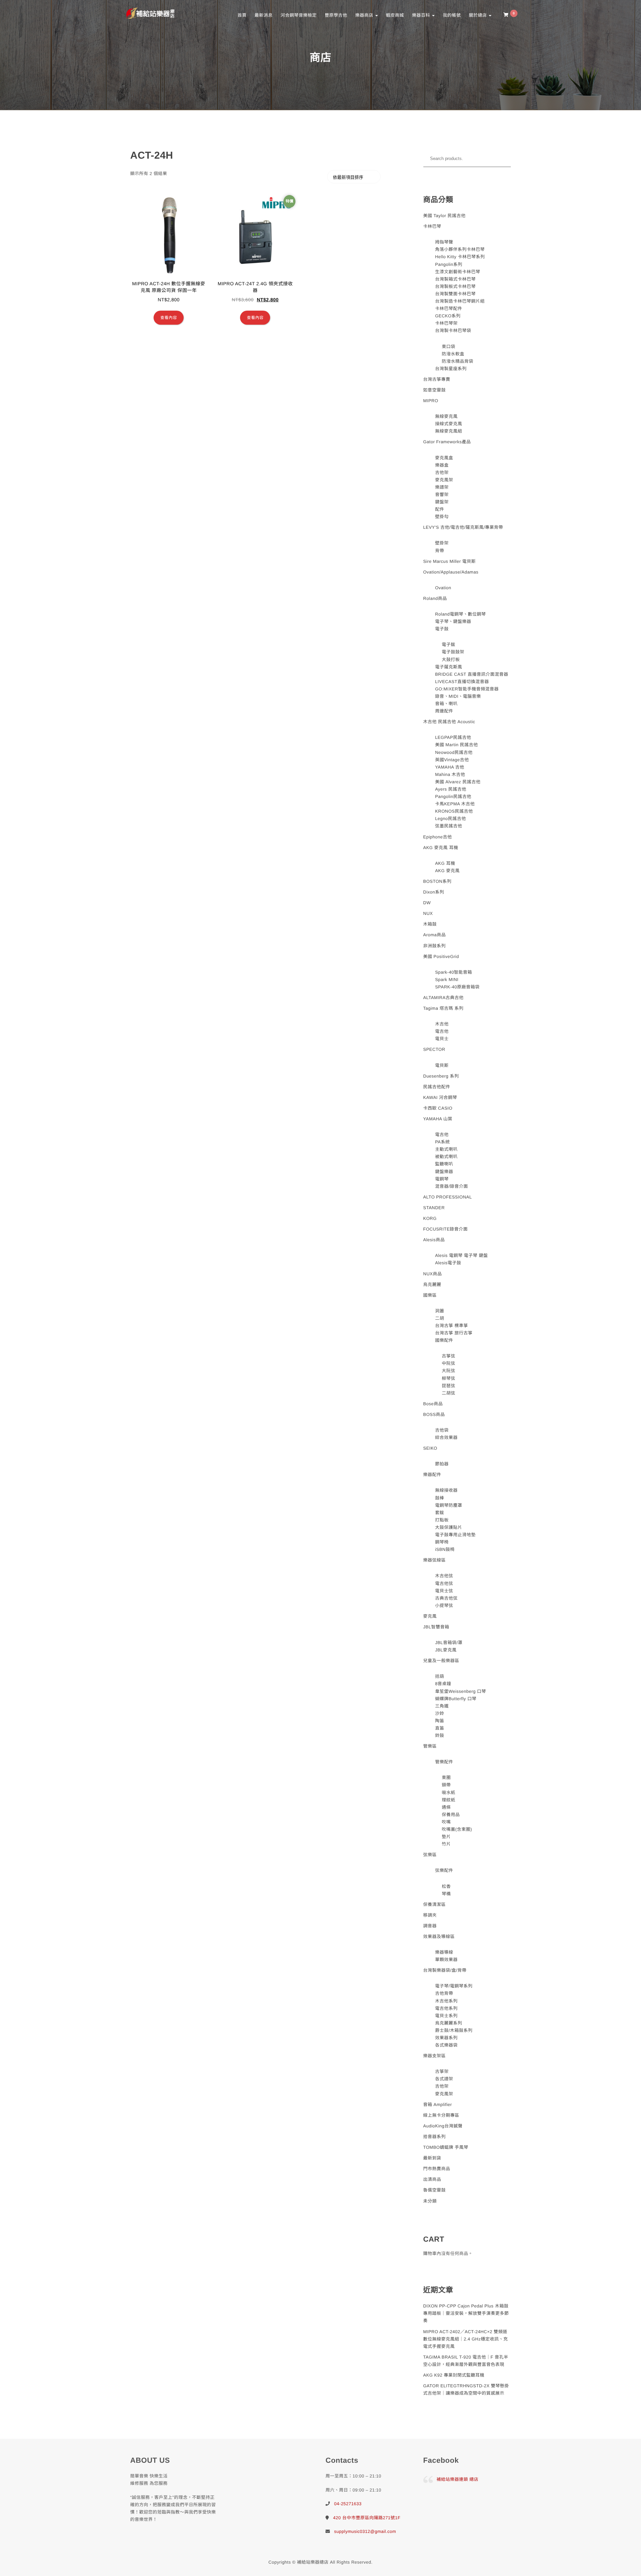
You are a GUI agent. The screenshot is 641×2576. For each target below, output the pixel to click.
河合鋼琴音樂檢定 (298, 15)
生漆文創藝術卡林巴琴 (458, 272)
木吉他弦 (444, 1576)
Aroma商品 (435, 935)
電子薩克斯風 (449, 667)
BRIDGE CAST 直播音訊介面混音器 (472, 674)
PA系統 (442, 1142)
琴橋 (446, 1894)
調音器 (430, 1926)
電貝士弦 (444, 1591)
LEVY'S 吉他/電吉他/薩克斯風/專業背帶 (463, 527)
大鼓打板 (451, 660)
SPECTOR (434, 1049)
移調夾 (430, 1915)
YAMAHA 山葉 (438, 1119)
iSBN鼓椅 (445, 1549)
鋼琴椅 (442, 1542)
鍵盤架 (442, 502)
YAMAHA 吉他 (450, 767)
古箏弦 (449, 1356)
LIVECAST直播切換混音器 (462, 682)
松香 (446, 1886)
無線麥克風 (446, 416)
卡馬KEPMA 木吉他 (455, 804)
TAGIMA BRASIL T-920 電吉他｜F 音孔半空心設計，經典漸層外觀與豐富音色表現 (466, 2361)
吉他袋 (442, 1430)
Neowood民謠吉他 (454, 752)
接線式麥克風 (449, 424)
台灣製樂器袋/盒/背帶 (445, 1970)
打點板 (442, 1520)
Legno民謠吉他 (451, 819)
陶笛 (440, 1721)
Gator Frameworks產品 (447, 442)
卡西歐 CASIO (438, 1108)
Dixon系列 (434, 892)
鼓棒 (440, 1498)
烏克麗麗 (432, 1284)
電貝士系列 (446, 2016)
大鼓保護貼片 (449, 1527)
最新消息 (263, 15)
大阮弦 (449, 1371)
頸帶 (446, 1785)
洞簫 (440, 1311)
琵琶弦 (449, 1386)
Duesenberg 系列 (441, 1076)
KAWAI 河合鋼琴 (440, 1097)
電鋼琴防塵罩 (449, 1505)
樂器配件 (432, 1475)
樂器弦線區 (435, 1560)
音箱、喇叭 (446, 704)
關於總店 (478, 15)
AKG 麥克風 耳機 (441, 848)
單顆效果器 (446, 1960)
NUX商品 (433, 1274)
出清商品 (432, 2179)
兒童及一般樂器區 (441, 1661)
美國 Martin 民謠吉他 (456, 745)
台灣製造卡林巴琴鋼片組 (460, 301)
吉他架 (442, 472)
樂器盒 (442, 465)
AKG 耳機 (445, 863)
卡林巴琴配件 (449, 308)
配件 (440, 509)
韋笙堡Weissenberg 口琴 (461, 1691)
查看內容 (169, 318)
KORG (430, 1218)
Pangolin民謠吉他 (453, 796)
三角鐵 (442, 1706)
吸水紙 (449, 1793)
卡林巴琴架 (446, 323)
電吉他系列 (446, 2008)
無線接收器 (446, 1490)
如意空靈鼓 (435, 390)
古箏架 (442, 2071)
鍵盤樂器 (444, 1172)
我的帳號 (452, 15)
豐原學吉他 (336, 15)
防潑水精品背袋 (458, 361)
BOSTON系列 (438, 881)
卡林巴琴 (432, 226)
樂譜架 (442, 487)
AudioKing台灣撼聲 (443, 2126)
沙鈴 (440, 1713)
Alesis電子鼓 (448, 1263)
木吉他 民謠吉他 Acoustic (449, 722)
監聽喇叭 (444, 1164)
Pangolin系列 (449, 264)
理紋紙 (449, 1800)
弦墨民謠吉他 (449, 826)
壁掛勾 (442, 517)
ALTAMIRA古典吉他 (444, 998)
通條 (446, 1807)
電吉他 (442, 1031)
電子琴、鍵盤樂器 (453, 621)
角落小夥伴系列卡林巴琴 (460, 249)
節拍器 (442, 1464)
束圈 (446, 1778)
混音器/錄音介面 (452, 1186)
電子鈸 (449, 645)
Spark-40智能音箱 (454, 972)
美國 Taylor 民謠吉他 (445, 216)
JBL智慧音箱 (436, 1627)
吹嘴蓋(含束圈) (457, 1829)
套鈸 (440, 1513)
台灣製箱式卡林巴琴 (455, 279)
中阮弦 (449, 1363)
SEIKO (430, 1448)
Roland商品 (435, 598)
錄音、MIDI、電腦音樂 (458, 696)
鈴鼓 (440, 1735)
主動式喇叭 (446, 1149)
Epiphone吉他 (438, 837)
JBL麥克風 (446, 1650)
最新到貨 (432, 2158)
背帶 (440, 551)
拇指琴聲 (444, 242)
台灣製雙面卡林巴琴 (455, 294)
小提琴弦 (444, 1605)
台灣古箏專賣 (437, 379)
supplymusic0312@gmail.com (365, 2531)
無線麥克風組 (449, 431)
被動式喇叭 (446, 1157)
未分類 (430, 2201)
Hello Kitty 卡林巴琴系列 (460, 257)
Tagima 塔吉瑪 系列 (444, 1008)
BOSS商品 (434, 1414)
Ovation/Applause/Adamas (451, 572)
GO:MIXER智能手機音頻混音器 (467, 689)
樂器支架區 (435, 2056)
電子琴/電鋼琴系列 (454, 1986)
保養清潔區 (435, 1904)
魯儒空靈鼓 (435, 2190)
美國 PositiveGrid (441, 956)
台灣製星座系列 (451, 369)
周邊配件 (444, 711)
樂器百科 (422, 15)
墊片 (446, 1837)
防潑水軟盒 (453, 354)
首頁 (242, 15)
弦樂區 (430, 1855)
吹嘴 (446, 1822)
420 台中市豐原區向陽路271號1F (367, 2518)
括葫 (440, 1676)
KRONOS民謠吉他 (454, 811)
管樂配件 (444, 1762)
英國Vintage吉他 (452, 760)
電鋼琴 (442, 1179)
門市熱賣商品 (437, 2169)
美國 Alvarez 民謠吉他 (458, 782)
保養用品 (451, 1815)
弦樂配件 (444, 1870)
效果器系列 (446, 2038)
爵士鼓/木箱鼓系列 (454, 2030)
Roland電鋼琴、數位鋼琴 (460, 614)
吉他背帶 (444, 1993)
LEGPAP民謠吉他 (453, 737)
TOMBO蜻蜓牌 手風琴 (446, 2147)
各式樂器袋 (446, 2045)
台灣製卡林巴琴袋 (453, 331)
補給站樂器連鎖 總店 (458, 2479)
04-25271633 (348, 2504)
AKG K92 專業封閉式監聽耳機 (454, 2375)
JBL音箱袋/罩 (449, 1643)
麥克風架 (444, 480)
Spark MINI (447, 980)
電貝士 (442, 1039)
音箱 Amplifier (438, 2105)
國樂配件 (444, 1340)
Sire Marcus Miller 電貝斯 (450, 561)
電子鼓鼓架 (453, 652)
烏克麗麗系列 (449, 2023)
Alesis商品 (434, 1240)
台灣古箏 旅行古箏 (454, 1333)
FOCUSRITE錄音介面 (446, 1229)
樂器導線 (444, 1952)
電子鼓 (442, 629)
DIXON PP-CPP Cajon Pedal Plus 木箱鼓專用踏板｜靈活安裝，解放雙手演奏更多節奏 (466, 2313)
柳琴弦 (449, 1378)
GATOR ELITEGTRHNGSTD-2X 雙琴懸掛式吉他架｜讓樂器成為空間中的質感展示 (466, 2389)
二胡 (440, 1318)
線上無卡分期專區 (441, 2115)
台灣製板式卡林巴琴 (455, 286)
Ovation (443, 588)
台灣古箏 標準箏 (452, 1326)
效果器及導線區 (439, 1937)
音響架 (442, 495)
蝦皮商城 (395, 15)
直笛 (440, 1728)
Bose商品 (433, 1404)
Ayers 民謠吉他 (451, 789)
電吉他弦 (444, 1583)
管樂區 (430, 1746)
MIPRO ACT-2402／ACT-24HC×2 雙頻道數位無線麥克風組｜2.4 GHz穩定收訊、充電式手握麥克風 (466, 2339)
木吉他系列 (446, 2001)
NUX (428, 913)
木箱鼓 (430, 924)
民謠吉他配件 (437, 1087)
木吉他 (442, 1024)
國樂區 (430, 1295)
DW (427, 903)
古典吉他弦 (446, 1598)
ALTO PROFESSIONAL (448, 1197)
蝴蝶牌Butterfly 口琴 (456, 1699)
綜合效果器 (446, 1437)
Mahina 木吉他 (450, 774)
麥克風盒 (444, 458)
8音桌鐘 (443, 1684)
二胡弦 (449, 1393)
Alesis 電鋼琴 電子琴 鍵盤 (461, 1255)
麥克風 (430, 1616)
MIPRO (431, 401)
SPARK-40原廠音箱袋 (457, 987)
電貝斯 (442, 1065)
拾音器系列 (435, 2137)
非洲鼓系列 (435, 946)
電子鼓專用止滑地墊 (455, 1535)
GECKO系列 (448, 316)
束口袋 (449, 347)
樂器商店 (365, 15)
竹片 (446, 1844)
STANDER (434, 1208)
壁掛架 (442, 543)
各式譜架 (444, 2079)
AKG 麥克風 (447, 871)
